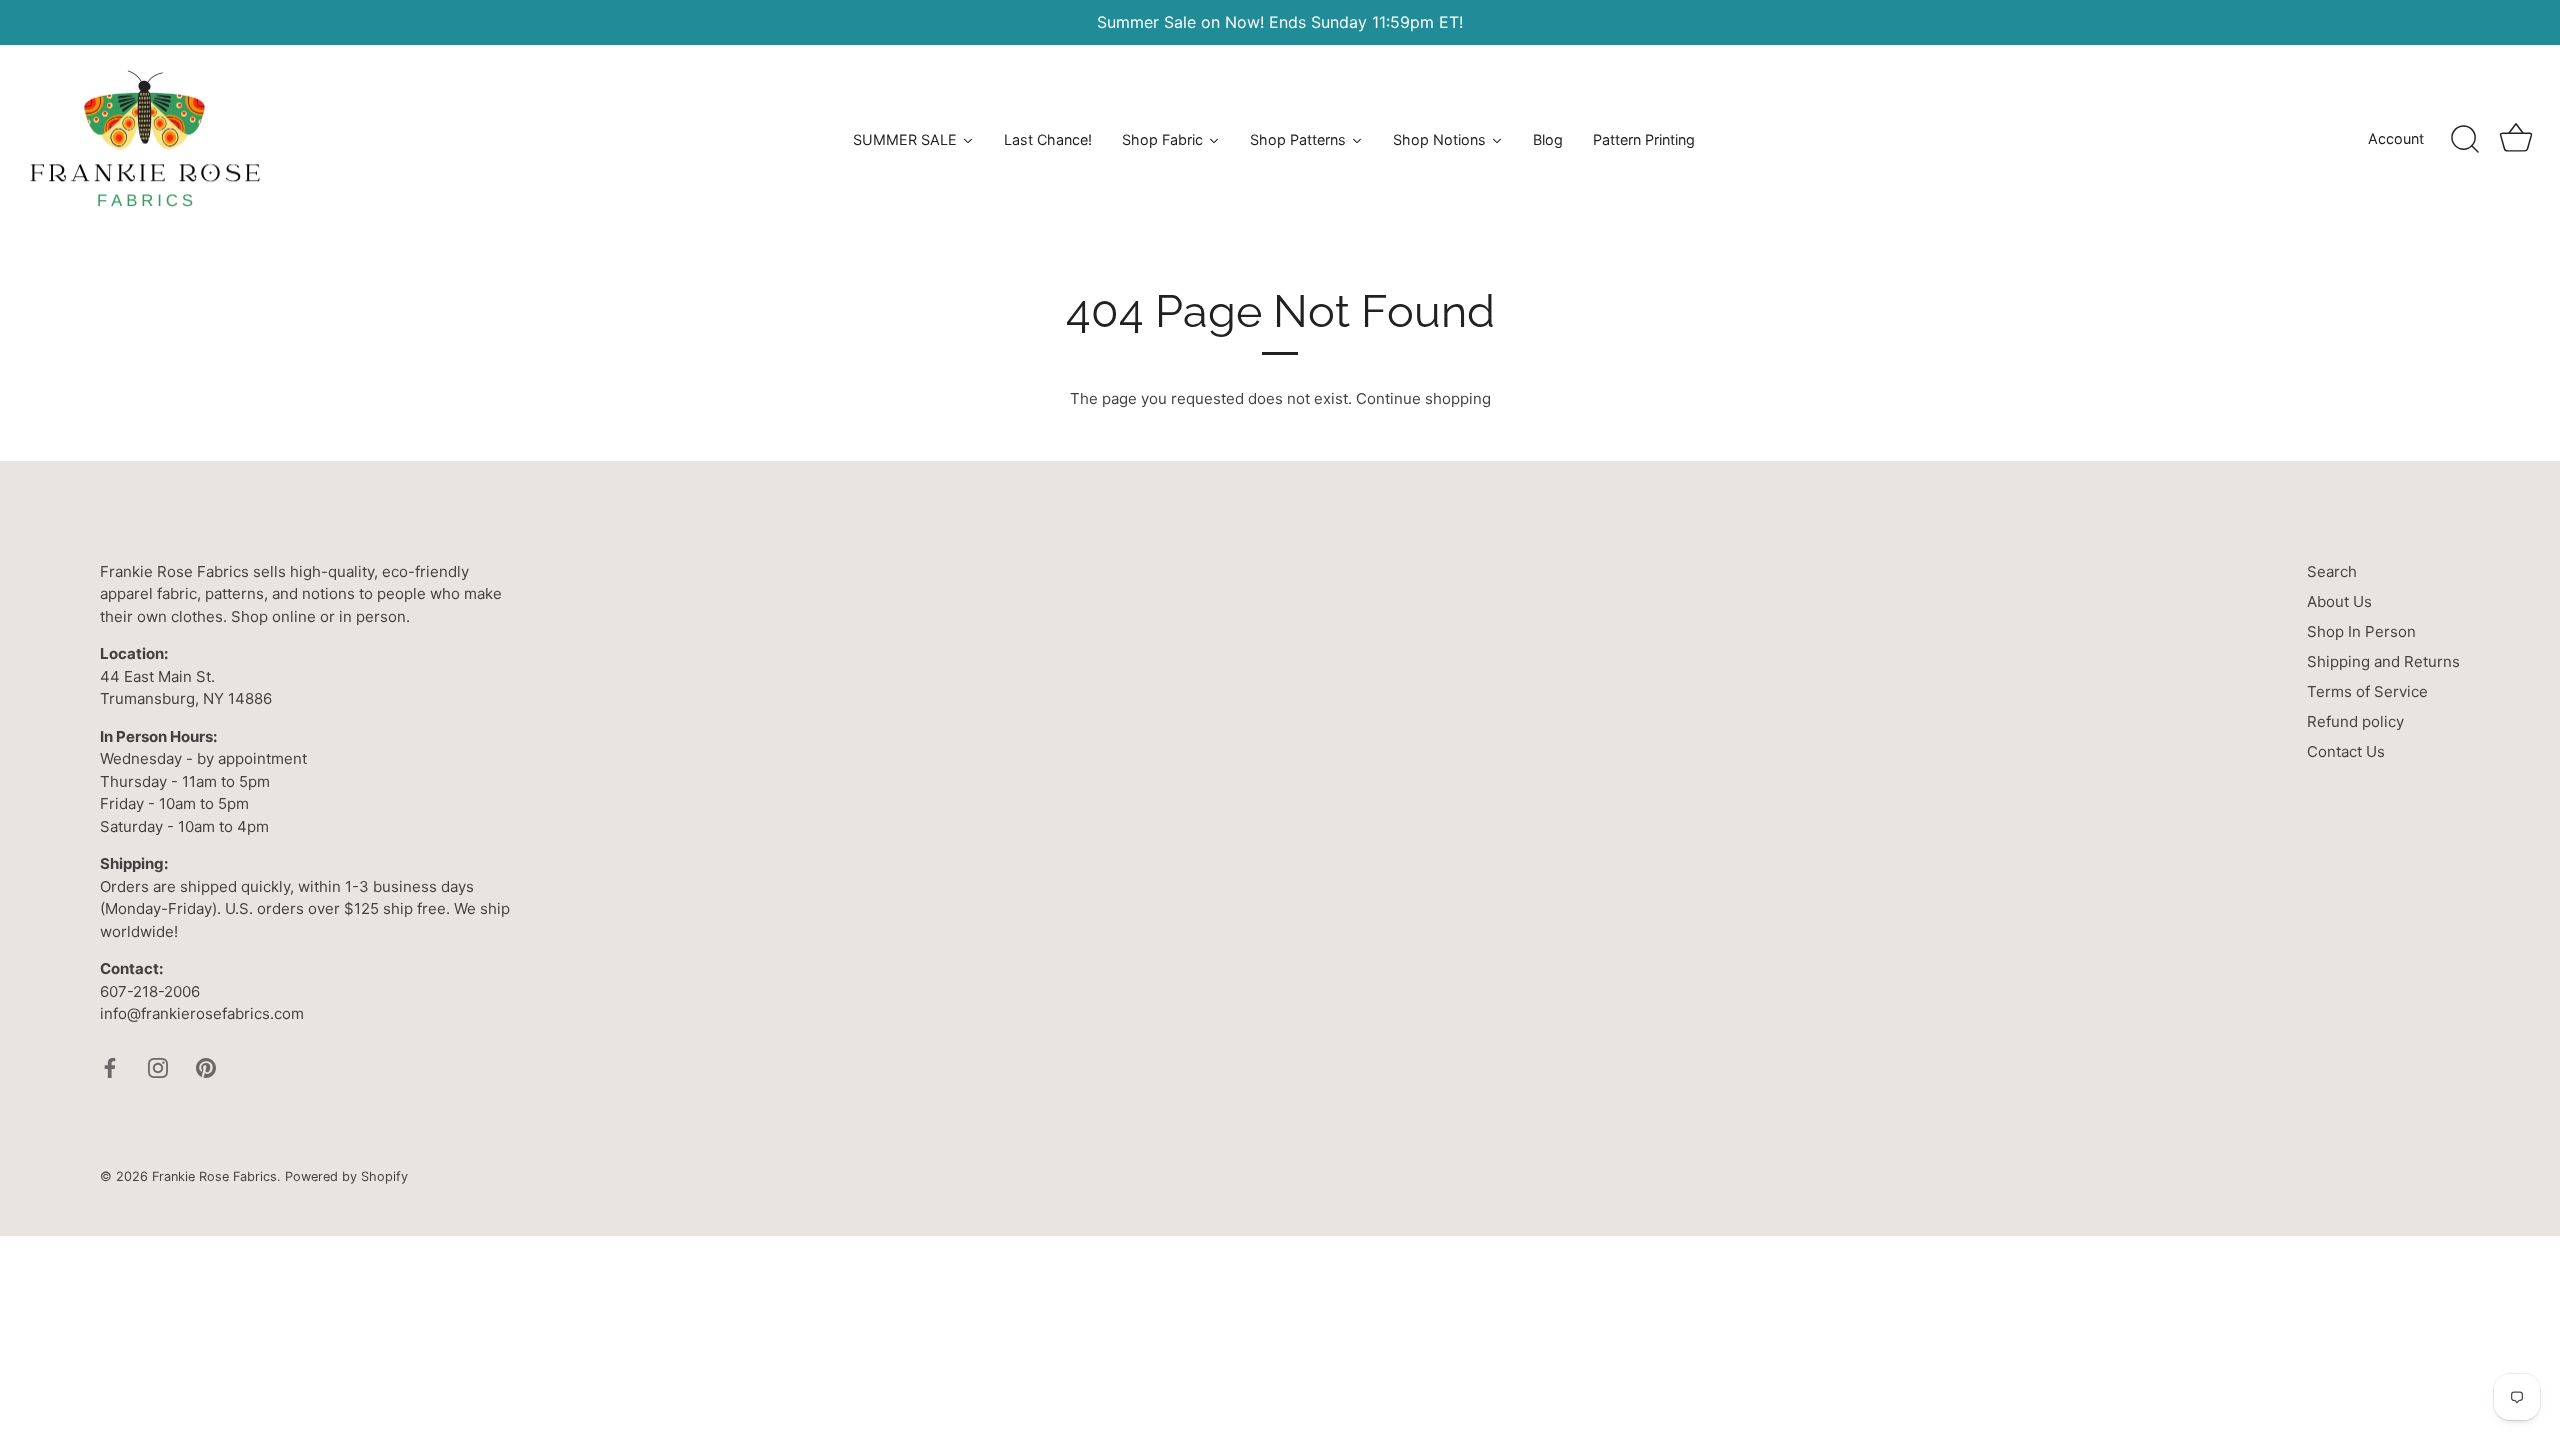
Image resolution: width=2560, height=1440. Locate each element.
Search (2332, 571)
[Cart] (2516, 140)
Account (2396, 138)
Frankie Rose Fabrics (214, 1176)
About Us (2339, 601)
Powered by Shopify (346, 1176)
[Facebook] (110, 1066)
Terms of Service (2367, 691)
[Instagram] (158, 1066)
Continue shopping (1423, 398)
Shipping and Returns (2383, 661)
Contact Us (2346, 751)
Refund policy (2355, 721)
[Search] (2465, 140)
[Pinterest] (206, 1066)
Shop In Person (2361, 631)
